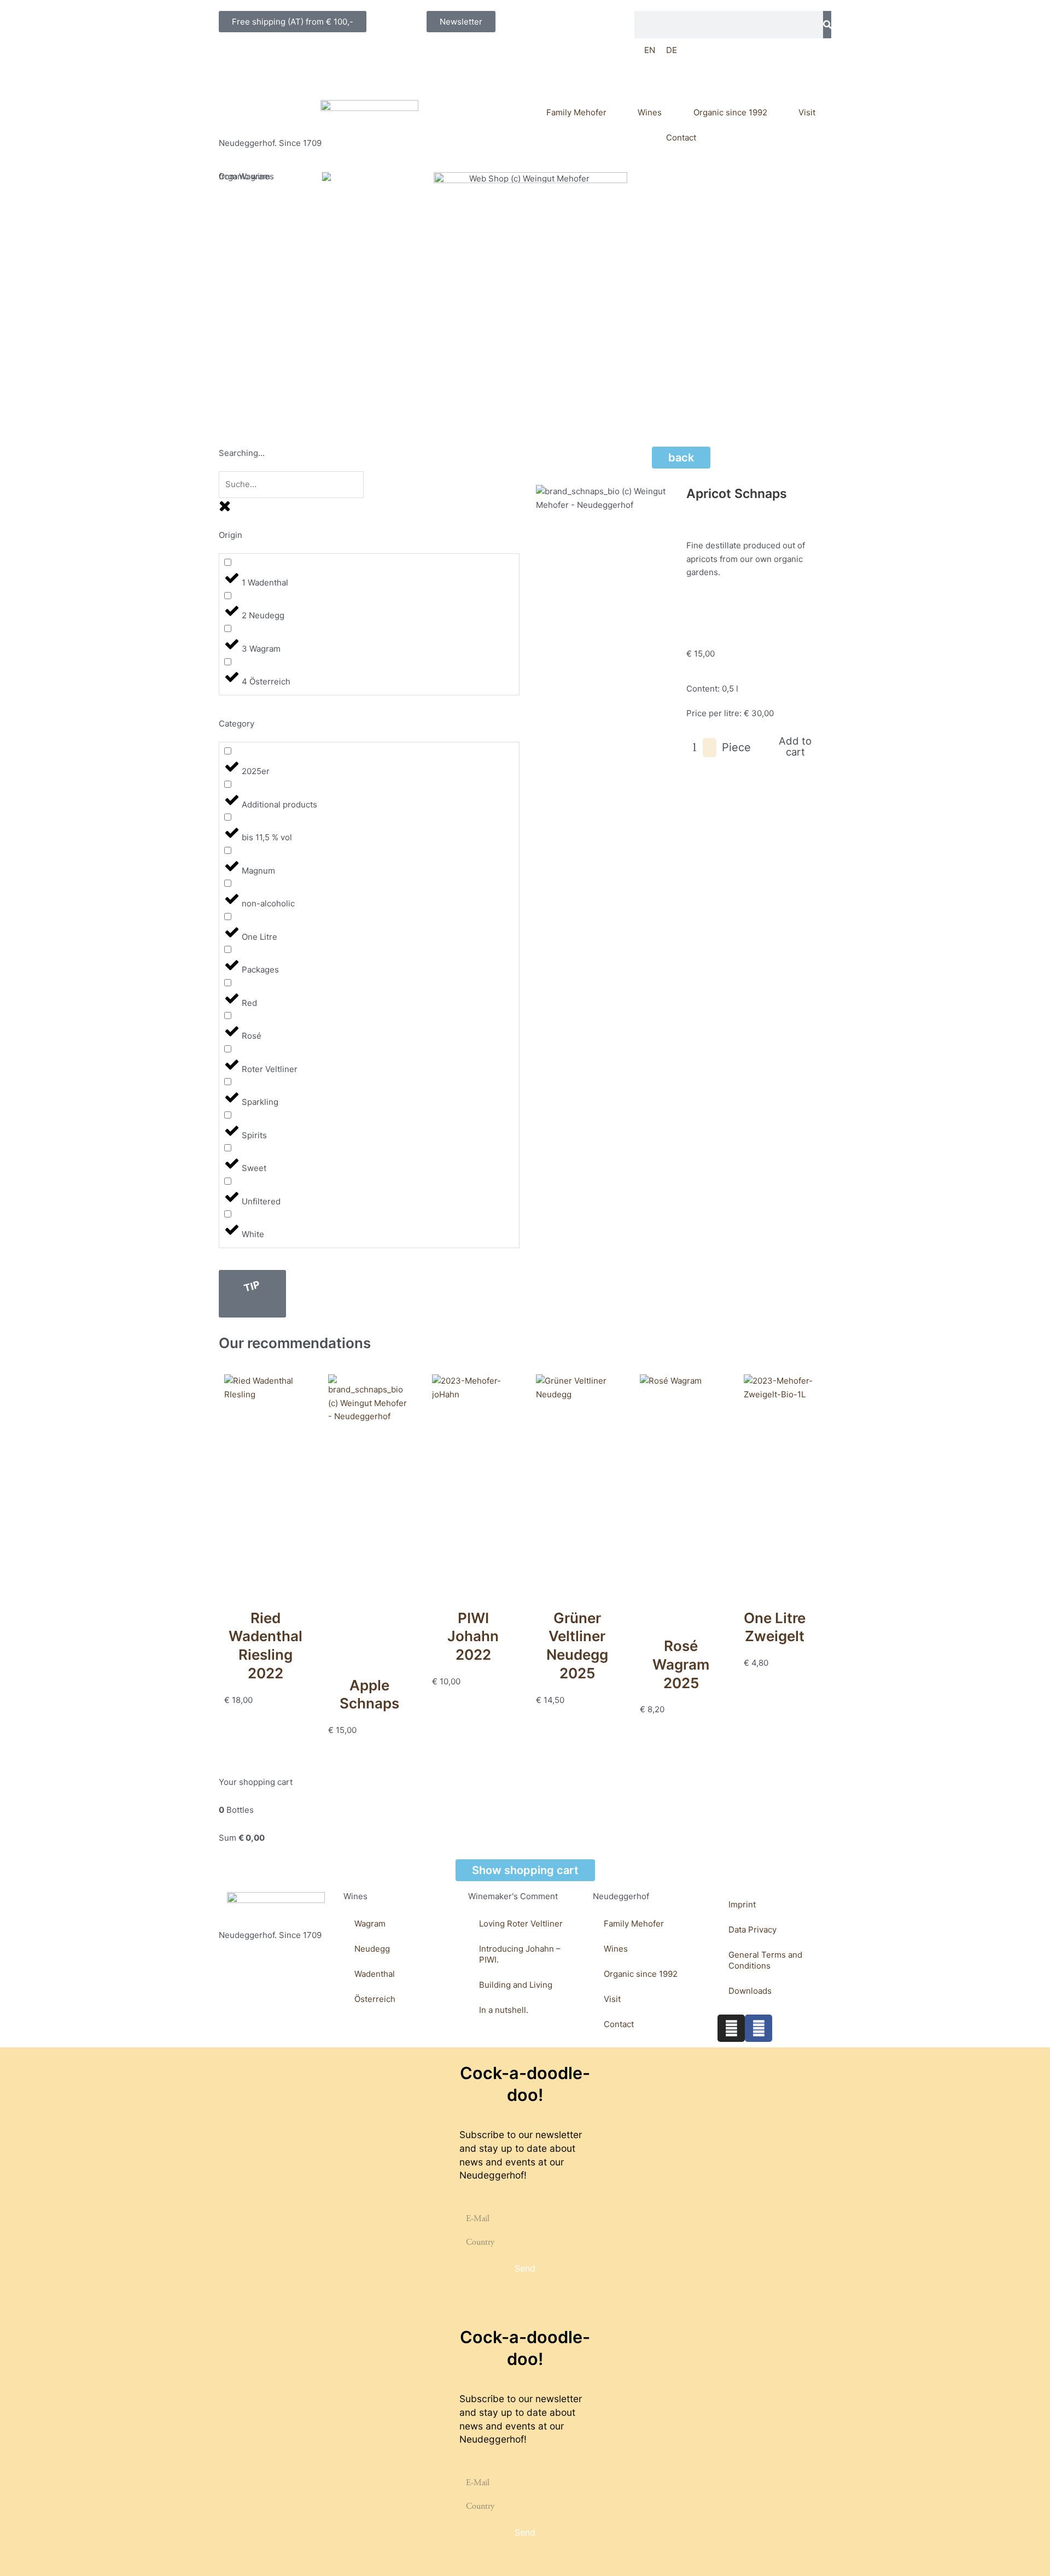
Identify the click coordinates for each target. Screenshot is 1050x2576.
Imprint (742, 1904)
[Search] (827, 25)
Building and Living (516, 1985)
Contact (681, 137)
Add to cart (795, 746)
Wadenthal (375, 1974)
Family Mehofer (576, 112)
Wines (650, 112)
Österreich (375, 1999)
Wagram (370, 1924)
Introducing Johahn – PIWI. (520, 1954)
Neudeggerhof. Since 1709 (270, 143)
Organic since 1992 (730, 112)
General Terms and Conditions (765, 1960)
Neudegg (372, 1949)
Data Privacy (752, 1930)
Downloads (750, 1991)
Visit (807, 112)
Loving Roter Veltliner (521, 1924)
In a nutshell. (504, 2010)
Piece (736, 747)
